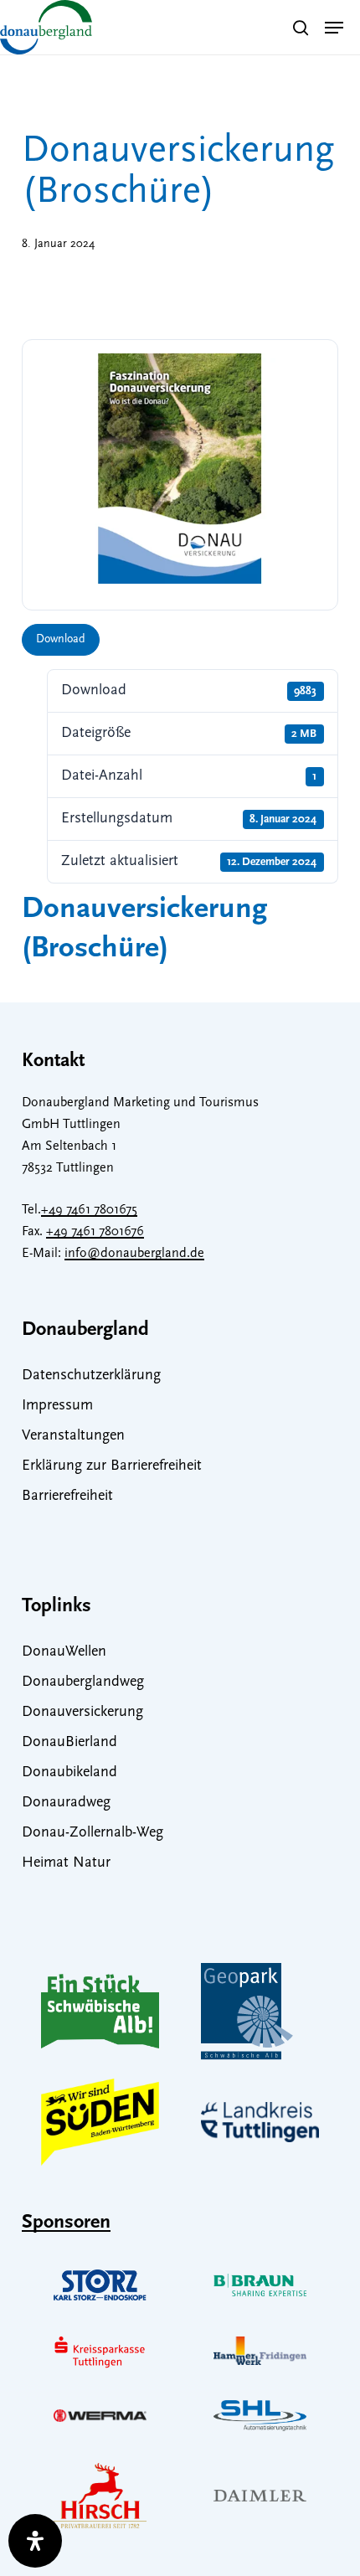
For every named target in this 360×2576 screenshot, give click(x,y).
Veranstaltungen (73, 1436)
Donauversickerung (82, 1713)
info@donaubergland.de (134, 1254)
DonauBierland (69, 1743)
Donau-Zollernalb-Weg (93, 1833)
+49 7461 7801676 (95, 1232)
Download (61, 639)
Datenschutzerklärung (91, 1376)
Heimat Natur (66, 1863)
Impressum (57, 1406)
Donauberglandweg (83, 1682)
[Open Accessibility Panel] (35, 2541)
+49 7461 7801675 (89, 1210)
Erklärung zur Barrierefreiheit (112, 1466)
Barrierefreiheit (67, 1497)
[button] (334, 28)
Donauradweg (66, 1803)
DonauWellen (64, 1652)
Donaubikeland (69, 1773)
